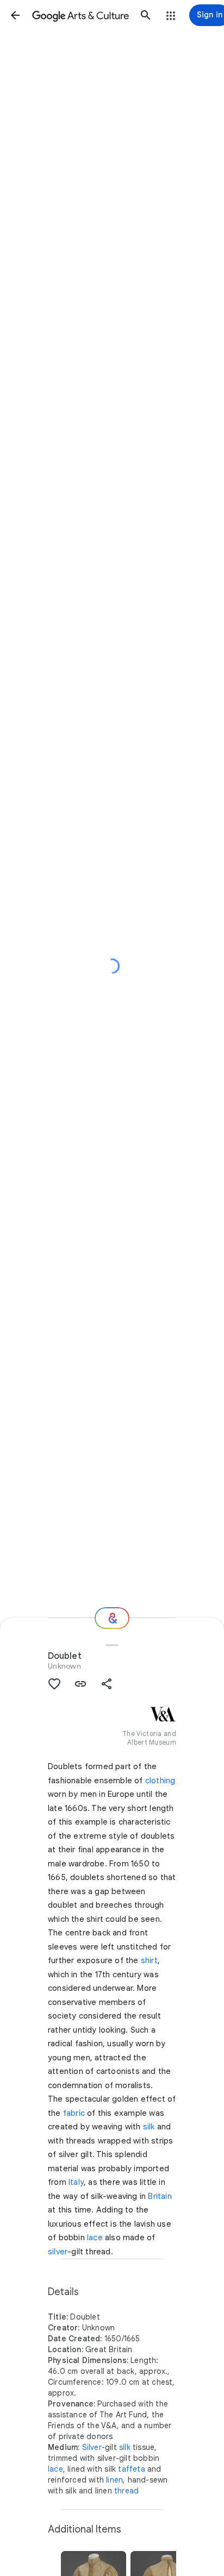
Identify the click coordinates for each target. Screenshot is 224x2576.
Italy (76, 2182)
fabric (74, 2113)
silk (149, 2127)
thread (126, 2491)
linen (114, 2480)
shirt (149, 1960)
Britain (160, 2196)
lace (95, 2237)
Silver (92, 2447)
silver (58, 2252)
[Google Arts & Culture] (80, 15)
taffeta (131, 2469)
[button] (15, 15)
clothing (160, 1781)
